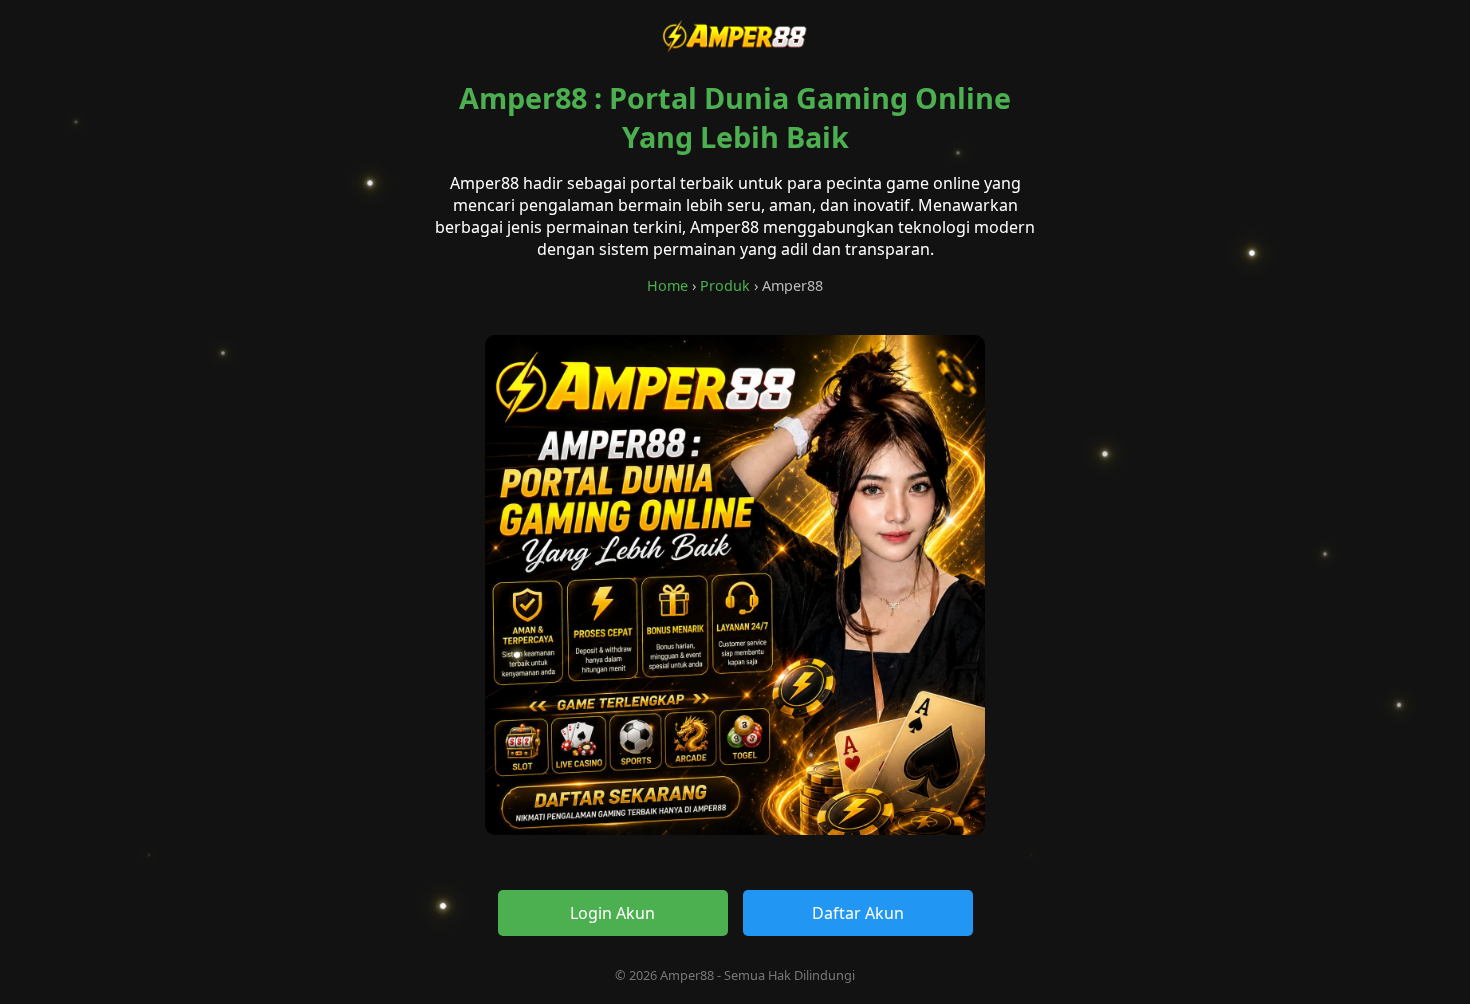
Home (667, 285)
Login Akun (612, 913)
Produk (725, 285)
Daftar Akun (858, 913)
